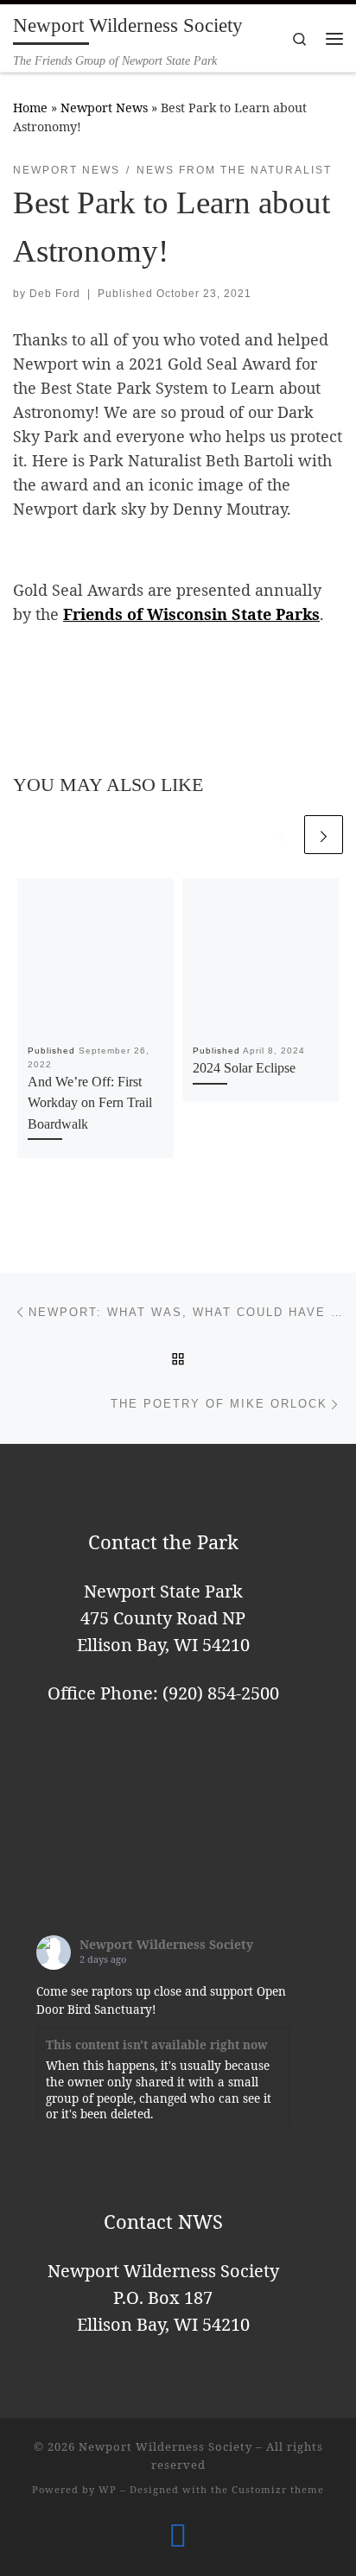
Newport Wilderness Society (166, 1944)
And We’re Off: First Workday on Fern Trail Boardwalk (90, 1103)
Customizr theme (278, 2489)
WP (108, 2489)
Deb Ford (55, 294)
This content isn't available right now (157, 2045)
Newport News (104, 108)
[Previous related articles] (281, 835)
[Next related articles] (324, 835)
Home (30, 108)
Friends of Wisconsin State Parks (191, 614)
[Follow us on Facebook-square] (178, 2535)
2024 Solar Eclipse (244, 1068)
